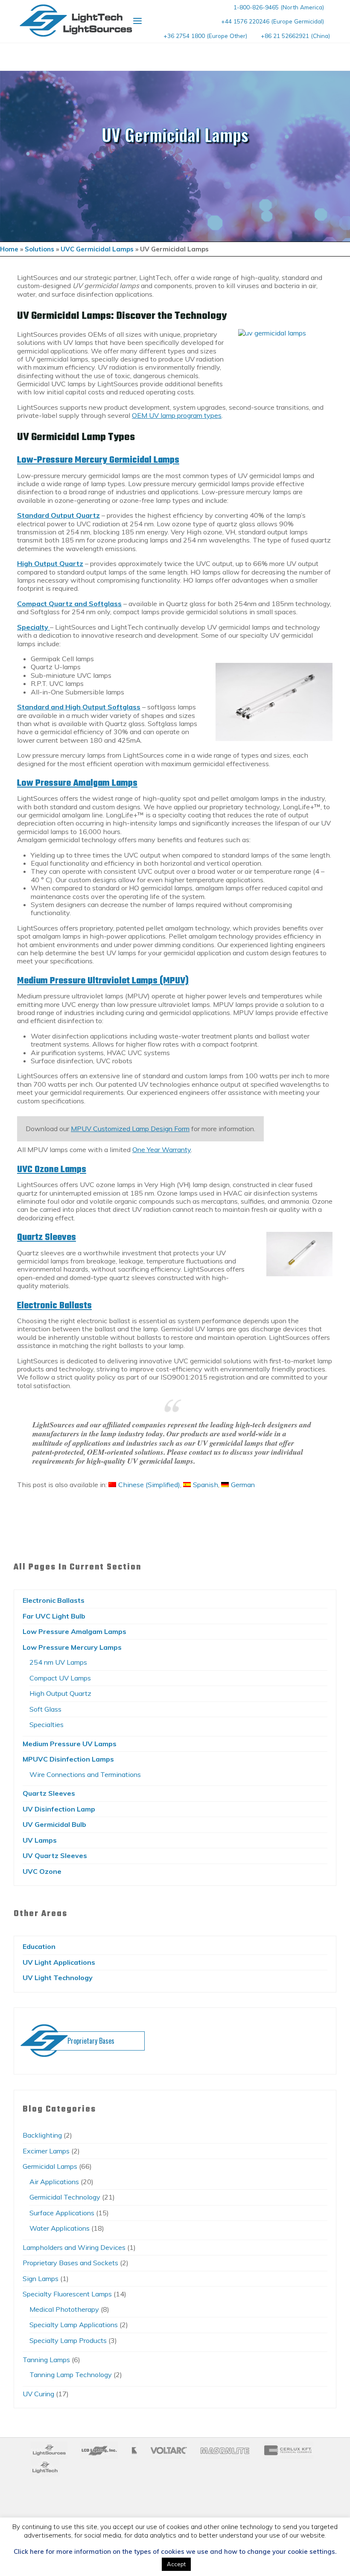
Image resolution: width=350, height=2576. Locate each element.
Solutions (39, 249)
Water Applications (60, 2228)
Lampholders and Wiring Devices (74, 2247)
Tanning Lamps (46, 2360)
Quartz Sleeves (47, 1238)
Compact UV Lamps (60, 1678)
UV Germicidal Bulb (54, 1824)
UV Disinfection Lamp (59, 1809)
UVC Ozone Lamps (52, 1170)
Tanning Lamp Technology (71, 2375)
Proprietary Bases (91, 2041)
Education (39, 1946)
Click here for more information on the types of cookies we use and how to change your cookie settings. (175, 2552)
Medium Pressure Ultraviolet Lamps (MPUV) (103, 981)
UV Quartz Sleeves (55, 1855)
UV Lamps (40, 1840)
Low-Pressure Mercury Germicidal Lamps (98, 461)
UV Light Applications (59, 1962)
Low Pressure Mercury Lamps (72, 1647)
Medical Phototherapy (64, 2309)
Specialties (47, 1724)
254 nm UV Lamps (58, 1662)
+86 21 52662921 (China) (295, 36)
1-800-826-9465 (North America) (279, 7)
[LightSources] (76, 20)
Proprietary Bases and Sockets (70, 2263)
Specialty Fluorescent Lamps (67, 2294)
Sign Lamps (41, 2278)
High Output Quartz (60, 1693)
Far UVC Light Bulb (54, 1616)
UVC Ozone (42, 1871)
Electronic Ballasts (54, 1306)
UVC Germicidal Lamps (97, 249)
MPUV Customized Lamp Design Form (130, 1129)
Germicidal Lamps (50, 2166)
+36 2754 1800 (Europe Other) (205, 36)
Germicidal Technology (65, 2197)
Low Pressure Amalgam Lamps (77, 783)
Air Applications (54, 2182)
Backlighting (42, 2135)
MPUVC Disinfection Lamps (68, 1759)
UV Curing (38, 2394)
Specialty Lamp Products (68, 2340)
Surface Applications (62, 2213)
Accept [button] (176, 2564)
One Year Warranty (162, 1150)
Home (9, 249)
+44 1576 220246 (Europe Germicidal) (273, 21)
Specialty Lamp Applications (74, 2325)
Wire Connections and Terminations (85, 1774)
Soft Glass (45, 1709)
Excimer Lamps (46, 2151)
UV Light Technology (58, 1978)
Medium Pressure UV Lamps (70, 1744)
